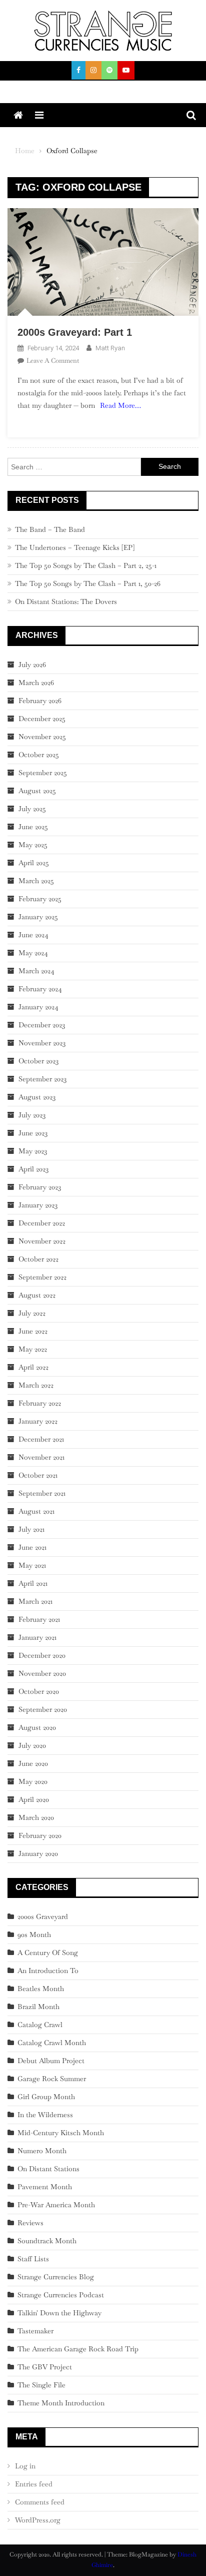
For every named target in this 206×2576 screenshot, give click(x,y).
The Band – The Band (50, 529)
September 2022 (42, 1277)
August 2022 (37, 1295)
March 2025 (36, 881)
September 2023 (42, 1079)
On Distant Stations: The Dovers (66, 601)
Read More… (120, 405)
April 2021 (33, 1583)
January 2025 (38, 917)
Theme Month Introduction (61, 2403)
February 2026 (40, 701)
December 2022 (42, 1223)
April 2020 (34, 1799)
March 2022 (36, 1385)
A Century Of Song (48, 1953)
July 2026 (32, 665)
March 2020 (36, 1817)
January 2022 (38, 1421)
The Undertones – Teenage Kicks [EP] (75, 547)
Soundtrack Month (47, 2241)
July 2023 (32, 1115)
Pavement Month (45, 2187)
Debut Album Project (51, 2061)
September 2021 (42, 1493)
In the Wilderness (45, 2115)
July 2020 (32, 1745)
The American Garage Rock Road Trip (78, 2349)
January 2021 (37, 1637)
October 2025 (39, 755)
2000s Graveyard (43, 1916)
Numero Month (42, 2151)
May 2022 (33, 1349)
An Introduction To (48, 1971)
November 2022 (42, 1241)
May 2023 (33, 1151)
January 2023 (38, 1205)
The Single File (41, 2385)
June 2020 (33, 1763)
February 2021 (39, 1619)
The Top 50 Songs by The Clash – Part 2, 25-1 (86, 565)
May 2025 (33, 845)
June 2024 (33, 935)
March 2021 (35, 1601)
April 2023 (33, 1169)
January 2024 (38, 1007)
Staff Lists (33, 2259)
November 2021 (41, 1457)
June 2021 (32, 1547)
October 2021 (38, 1475)
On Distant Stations (48, 2169)
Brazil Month (38, 2007)
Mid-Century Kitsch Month (61, 2133)
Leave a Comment (53, 361)
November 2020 (42, 1673)
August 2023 (37, 1097)
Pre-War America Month (56, 2205)
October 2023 (38, 1061)
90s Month (34, 1935)
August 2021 (36, 1511)
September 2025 (43, 773)
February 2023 (40, 1187)
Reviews (30, 2223)
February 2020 (40, 1835)
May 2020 (33, 1781)
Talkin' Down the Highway (59, 2313)
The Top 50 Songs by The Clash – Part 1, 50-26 (88, 583)
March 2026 (36, 683)
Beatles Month (41, 1989)
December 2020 (42, 1655)
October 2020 (39, 1691)
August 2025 (37, 791)
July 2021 (31, 1529)
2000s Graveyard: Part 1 (75, 332)
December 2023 (42, 1025)
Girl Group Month (46, 2097)
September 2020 (43, 1709)
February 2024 (40, 989)
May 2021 (32, 1565)
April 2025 (34, 863)
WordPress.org (38, 2520)
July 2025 (32, 809)
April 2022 (33, 1367)
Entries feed (34, 2484)
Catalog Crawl (40, 2025)
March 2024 (36, 971)
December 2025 (42, 719)
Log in (25, 2466)
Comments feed (40, 2502)
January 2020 (38, 1853)
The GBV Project (45, 2367)
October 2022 (38, 1259)
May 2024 (33, 953)
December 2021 (41, 1439)
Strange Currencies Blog (56, 2277)
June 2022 (33, 1331)
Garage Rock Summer (52, 2079)
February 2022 (40, 1403)
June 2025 (33, 827)
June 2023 (33, 1133)
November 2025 (42, 737)
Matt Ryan (110, 348)
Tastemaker (35, 2331)
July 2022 (32, 1313)
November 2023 (42, 1043)
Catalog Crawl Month (52, 2043)
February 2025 (40, 899)
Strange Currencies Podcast (61, 2295)
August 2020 (37, 1727)
